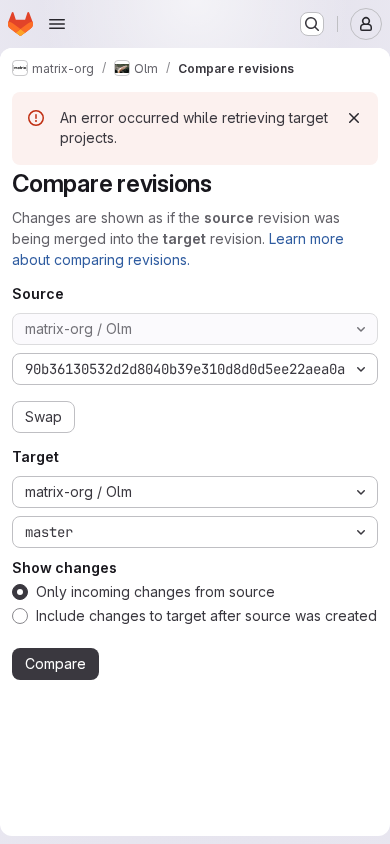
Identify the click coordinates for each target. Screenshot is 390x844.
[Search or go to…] (312, 24)
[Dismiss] (354, 118)
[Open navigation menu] (57, 24)
